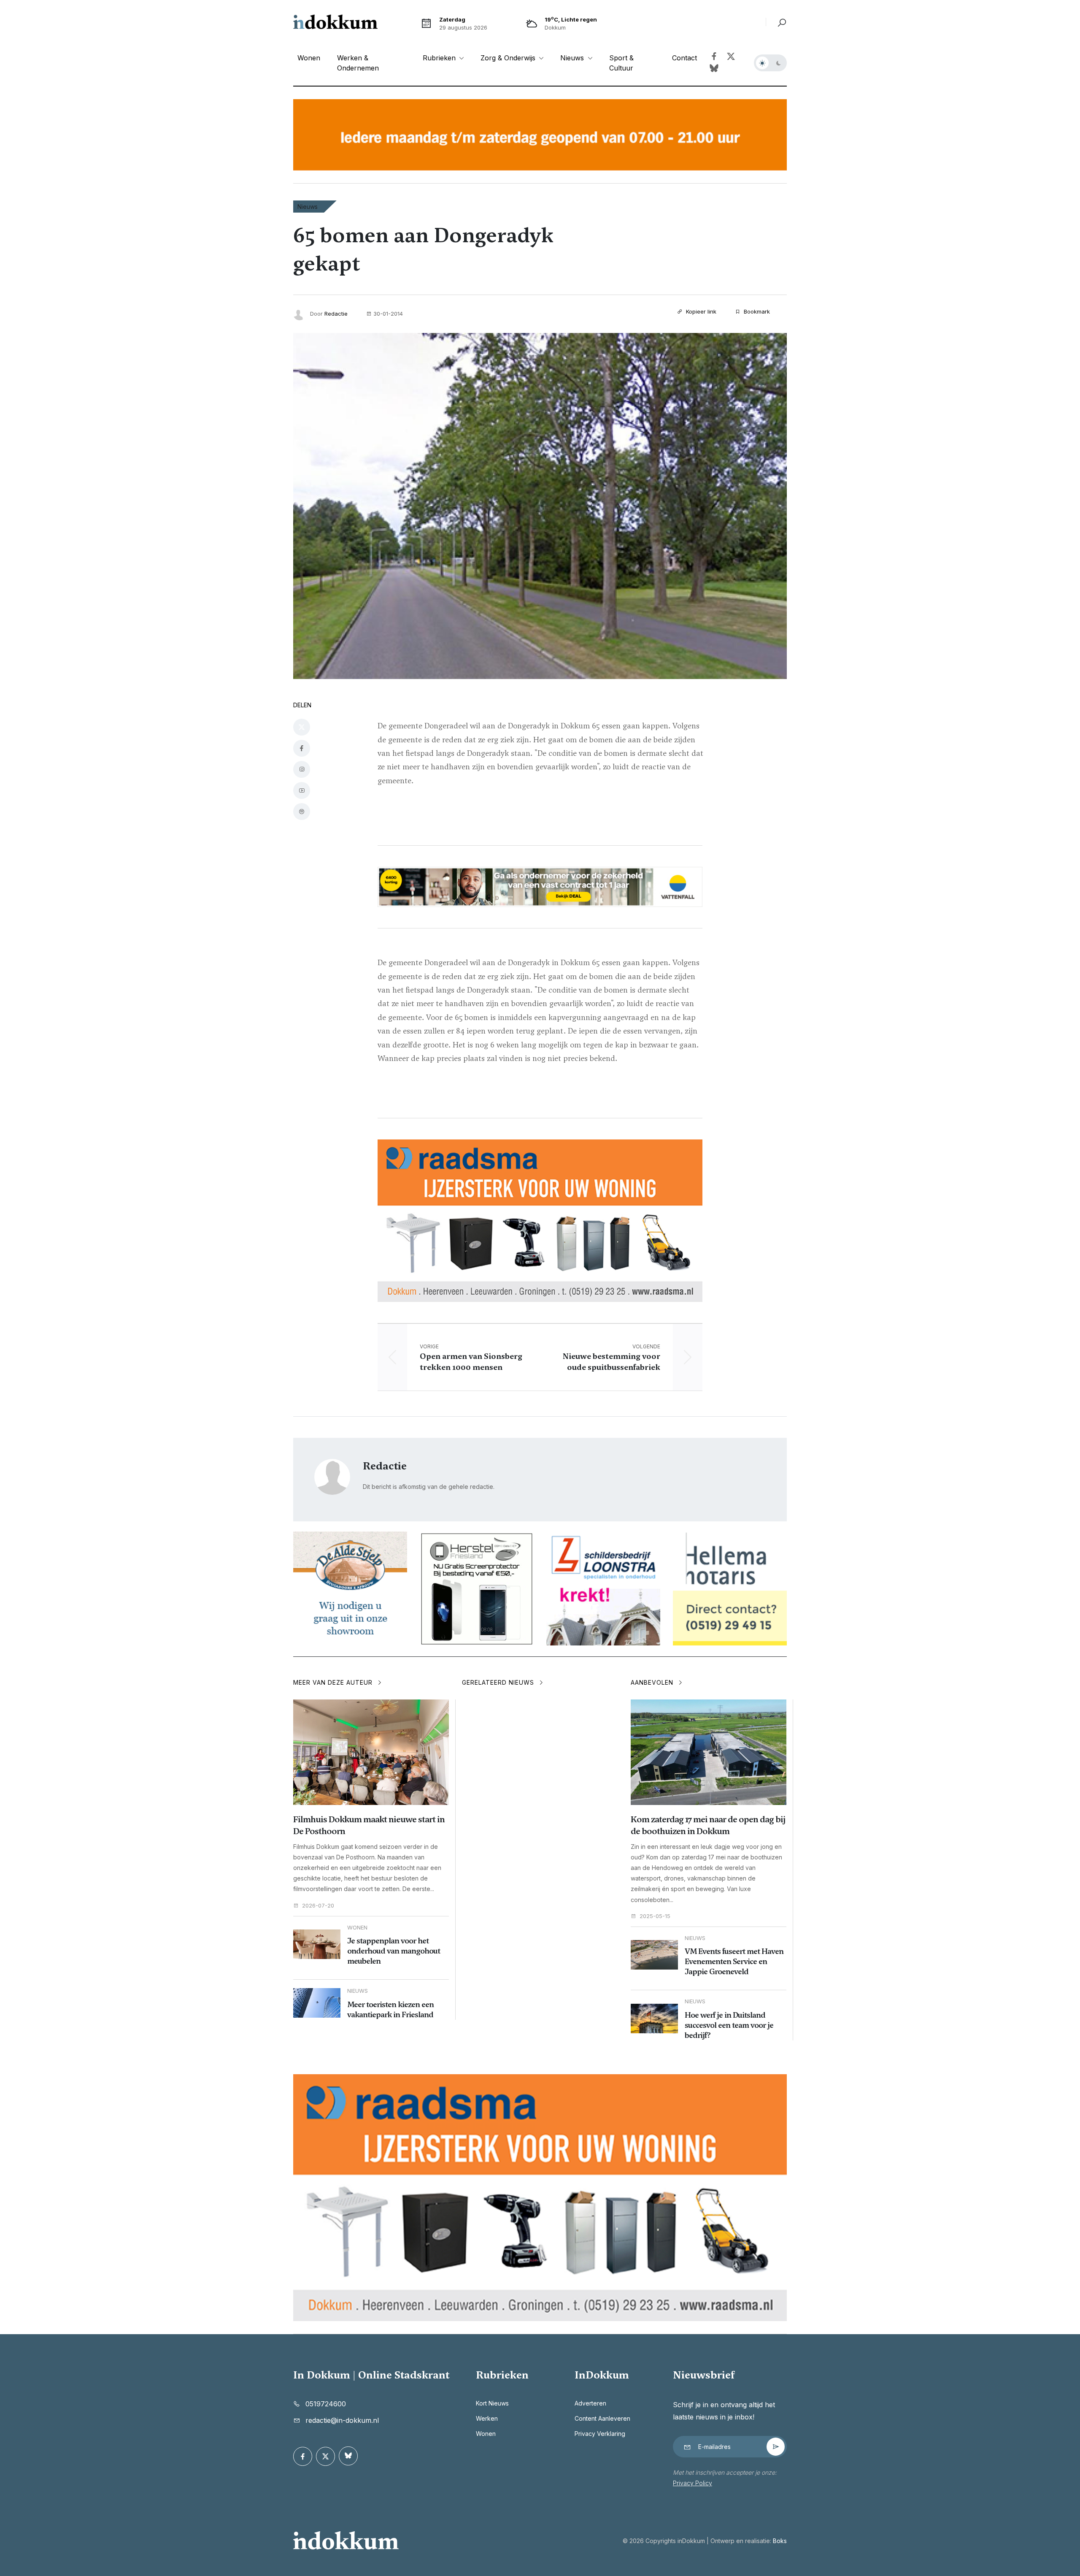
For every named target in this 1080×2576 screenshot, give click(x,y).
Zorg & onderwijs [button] (509, 58)
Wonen (309, 58)
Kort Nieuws (492, 2403)
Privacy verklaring (600, 2434)
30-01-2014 (388, 314)
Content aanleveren (602, 2418)
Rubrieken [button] (440, 58)
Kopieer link (700, 311)
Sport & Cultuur (621, 63)
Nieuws (308, 207)
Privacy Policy (693, 2483)
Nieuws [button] (573, 58)
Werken (487, 2418)
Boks (780, 2541)
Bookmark (756, 311)
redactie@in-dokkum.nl (342, 2420)
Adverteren (590, 2403)
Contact (684, 58)
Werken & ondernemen (358, 63)
